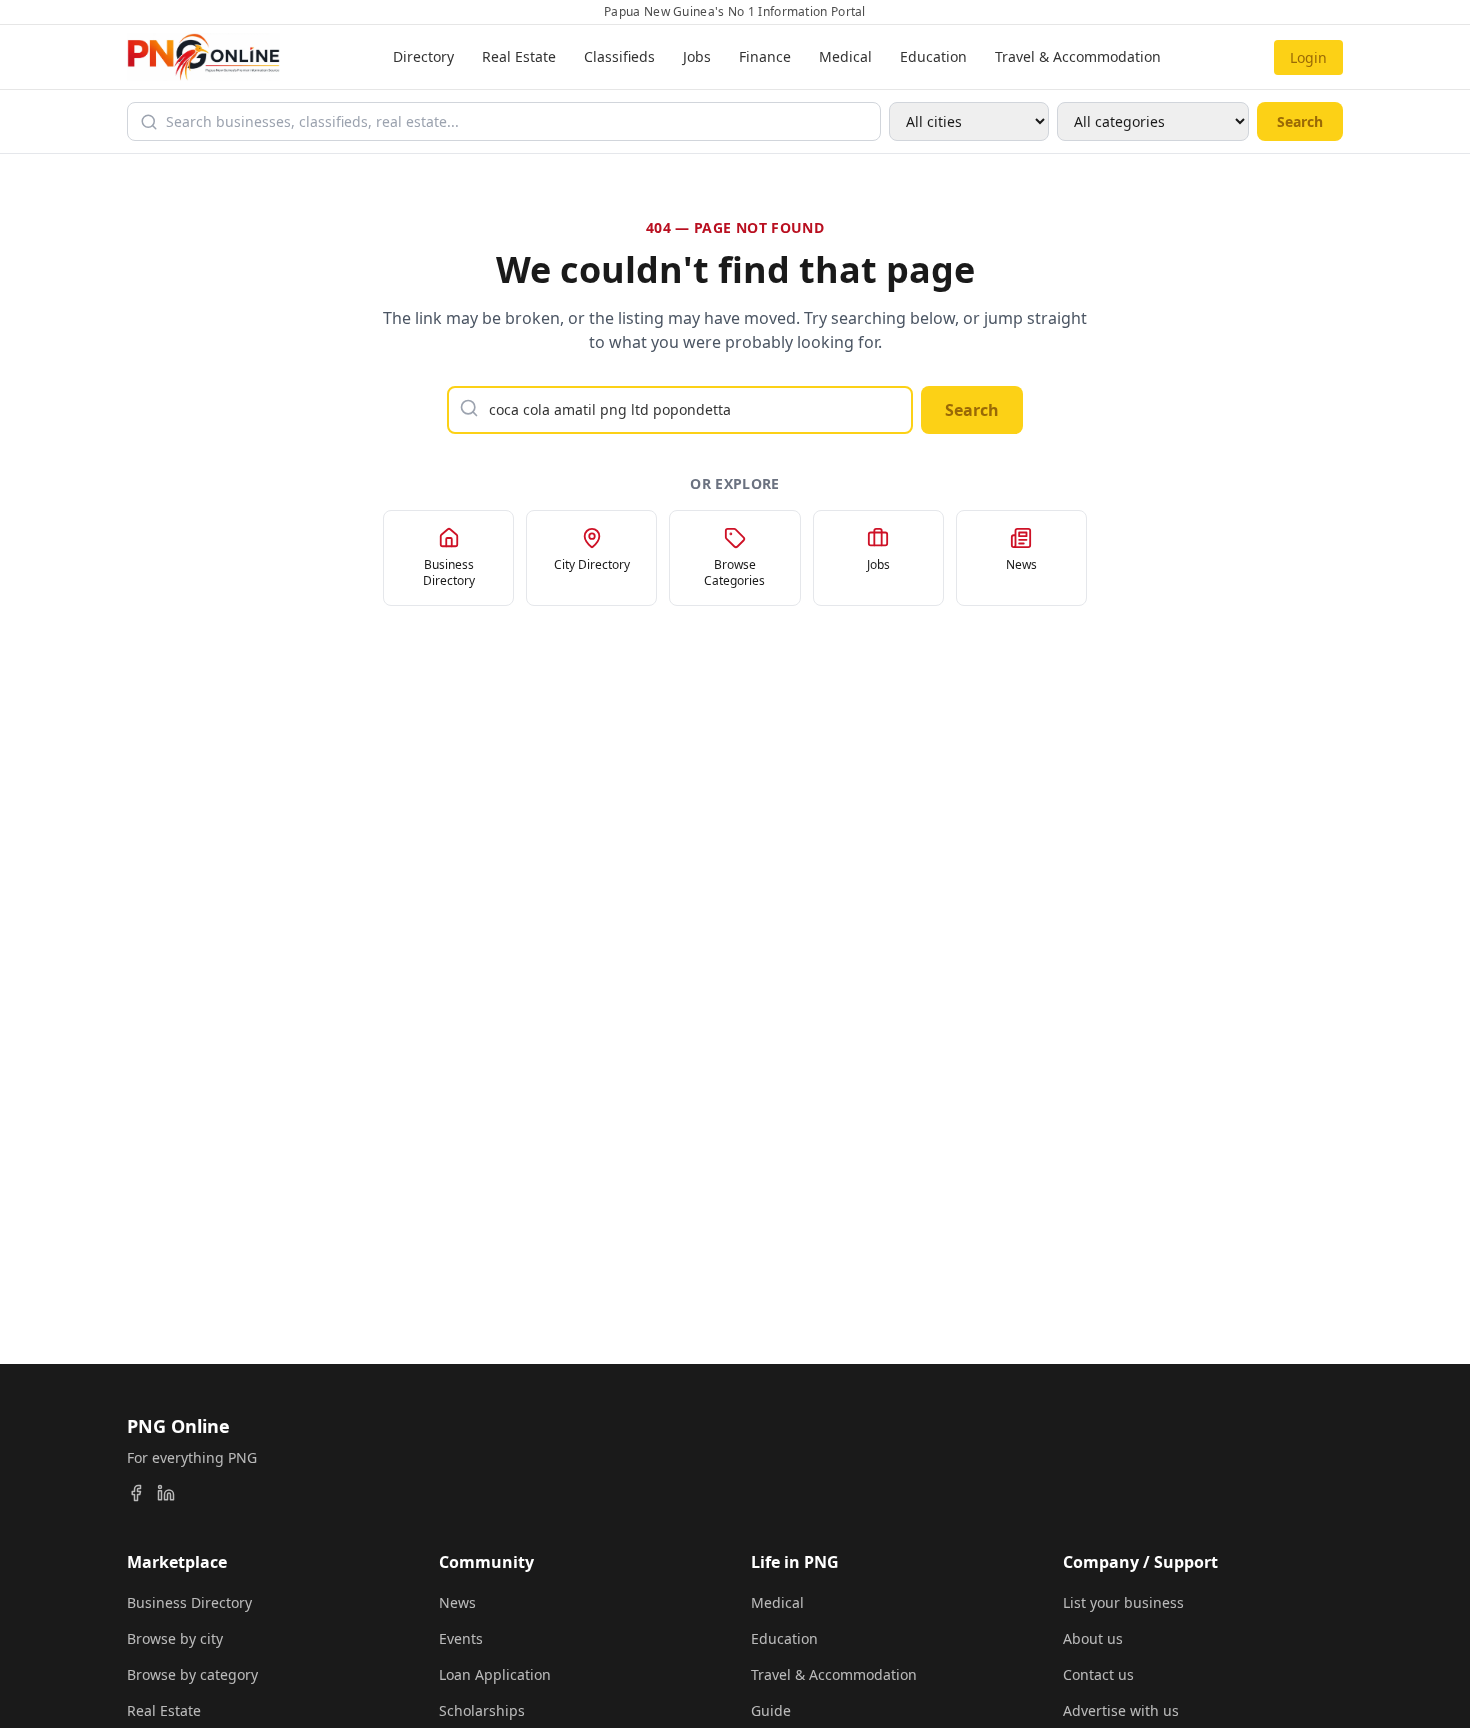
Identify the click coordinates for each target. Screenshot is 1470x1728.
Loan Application (495, 1674)
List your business (1123, 1602)
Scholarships (482, 1710)
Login (1308, 57)
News (457, 1602)
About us (1093, 1638)
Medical (845, 56)
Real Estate (519, 56)
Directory (423, 56)
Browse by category (192, 1674)
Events (461, 1638)
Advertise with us (1121, 1710)
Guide (771, 1710)
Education (933, 56)
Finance (765, 56)
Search (1300, 121)
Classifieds (619, 56)
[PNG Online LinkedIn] (166, 1493)
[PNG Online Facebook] (136, 1493)
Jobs (697, 56)
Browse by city (175, 1638)
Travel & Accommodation (1078, 56)
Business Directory (189, 1602)
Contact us (1098, 1674)
